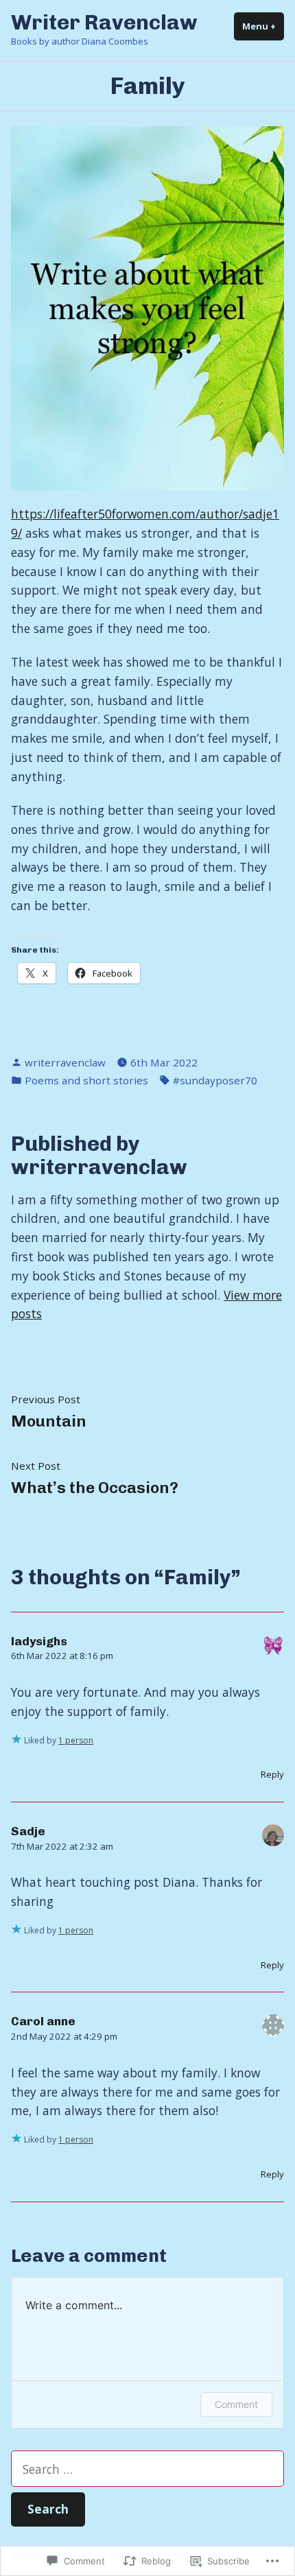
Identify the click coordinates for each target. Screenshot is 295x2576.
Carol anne (43, 2021)
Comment (236, 2404)
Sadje (28, 1831)
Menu (263, 26)
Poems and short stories (86, 1080)
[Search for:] (147, 2469)
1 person (76, 1740)
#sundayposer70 (215, 1080)
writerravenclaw (65, 1062)
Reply (272, 1774)
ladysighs (39, 1641)
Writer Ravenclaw (104, 22)
